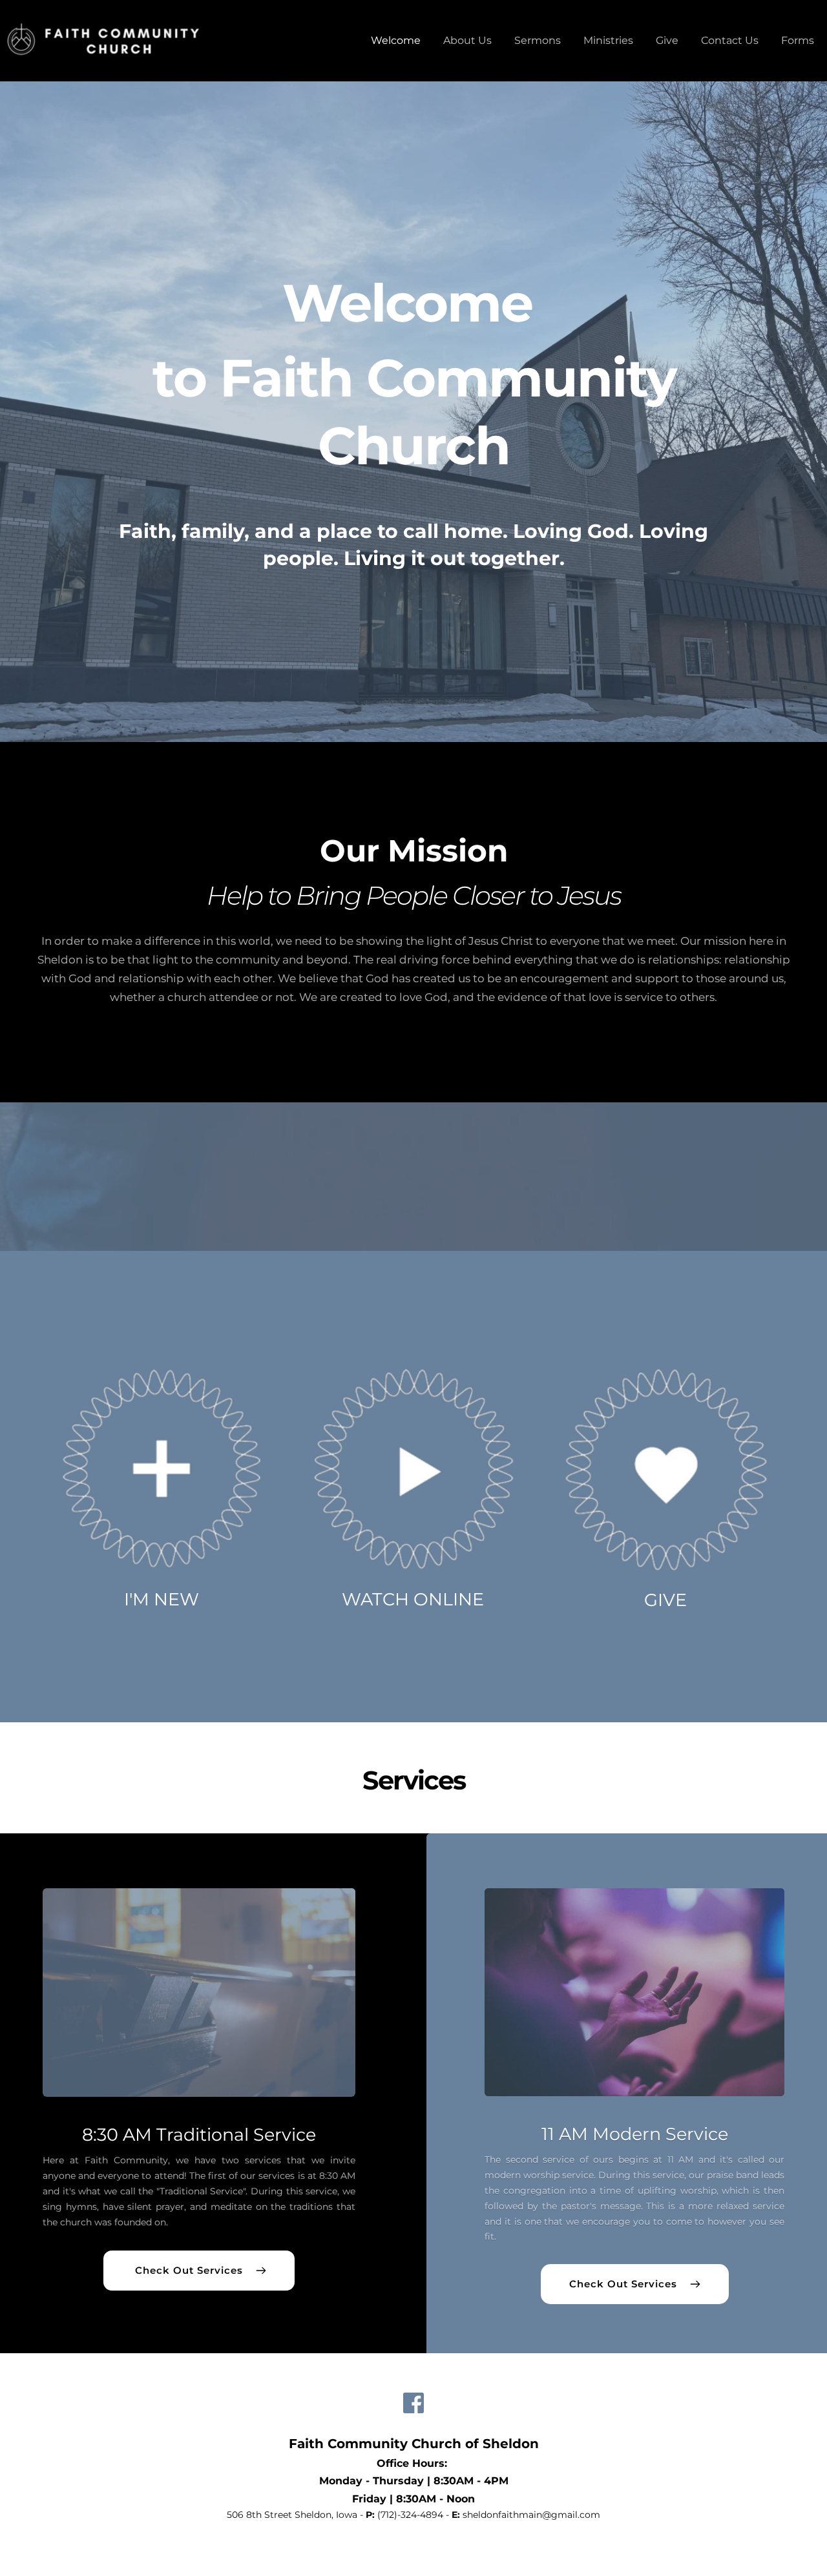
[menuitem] (396, 41)
